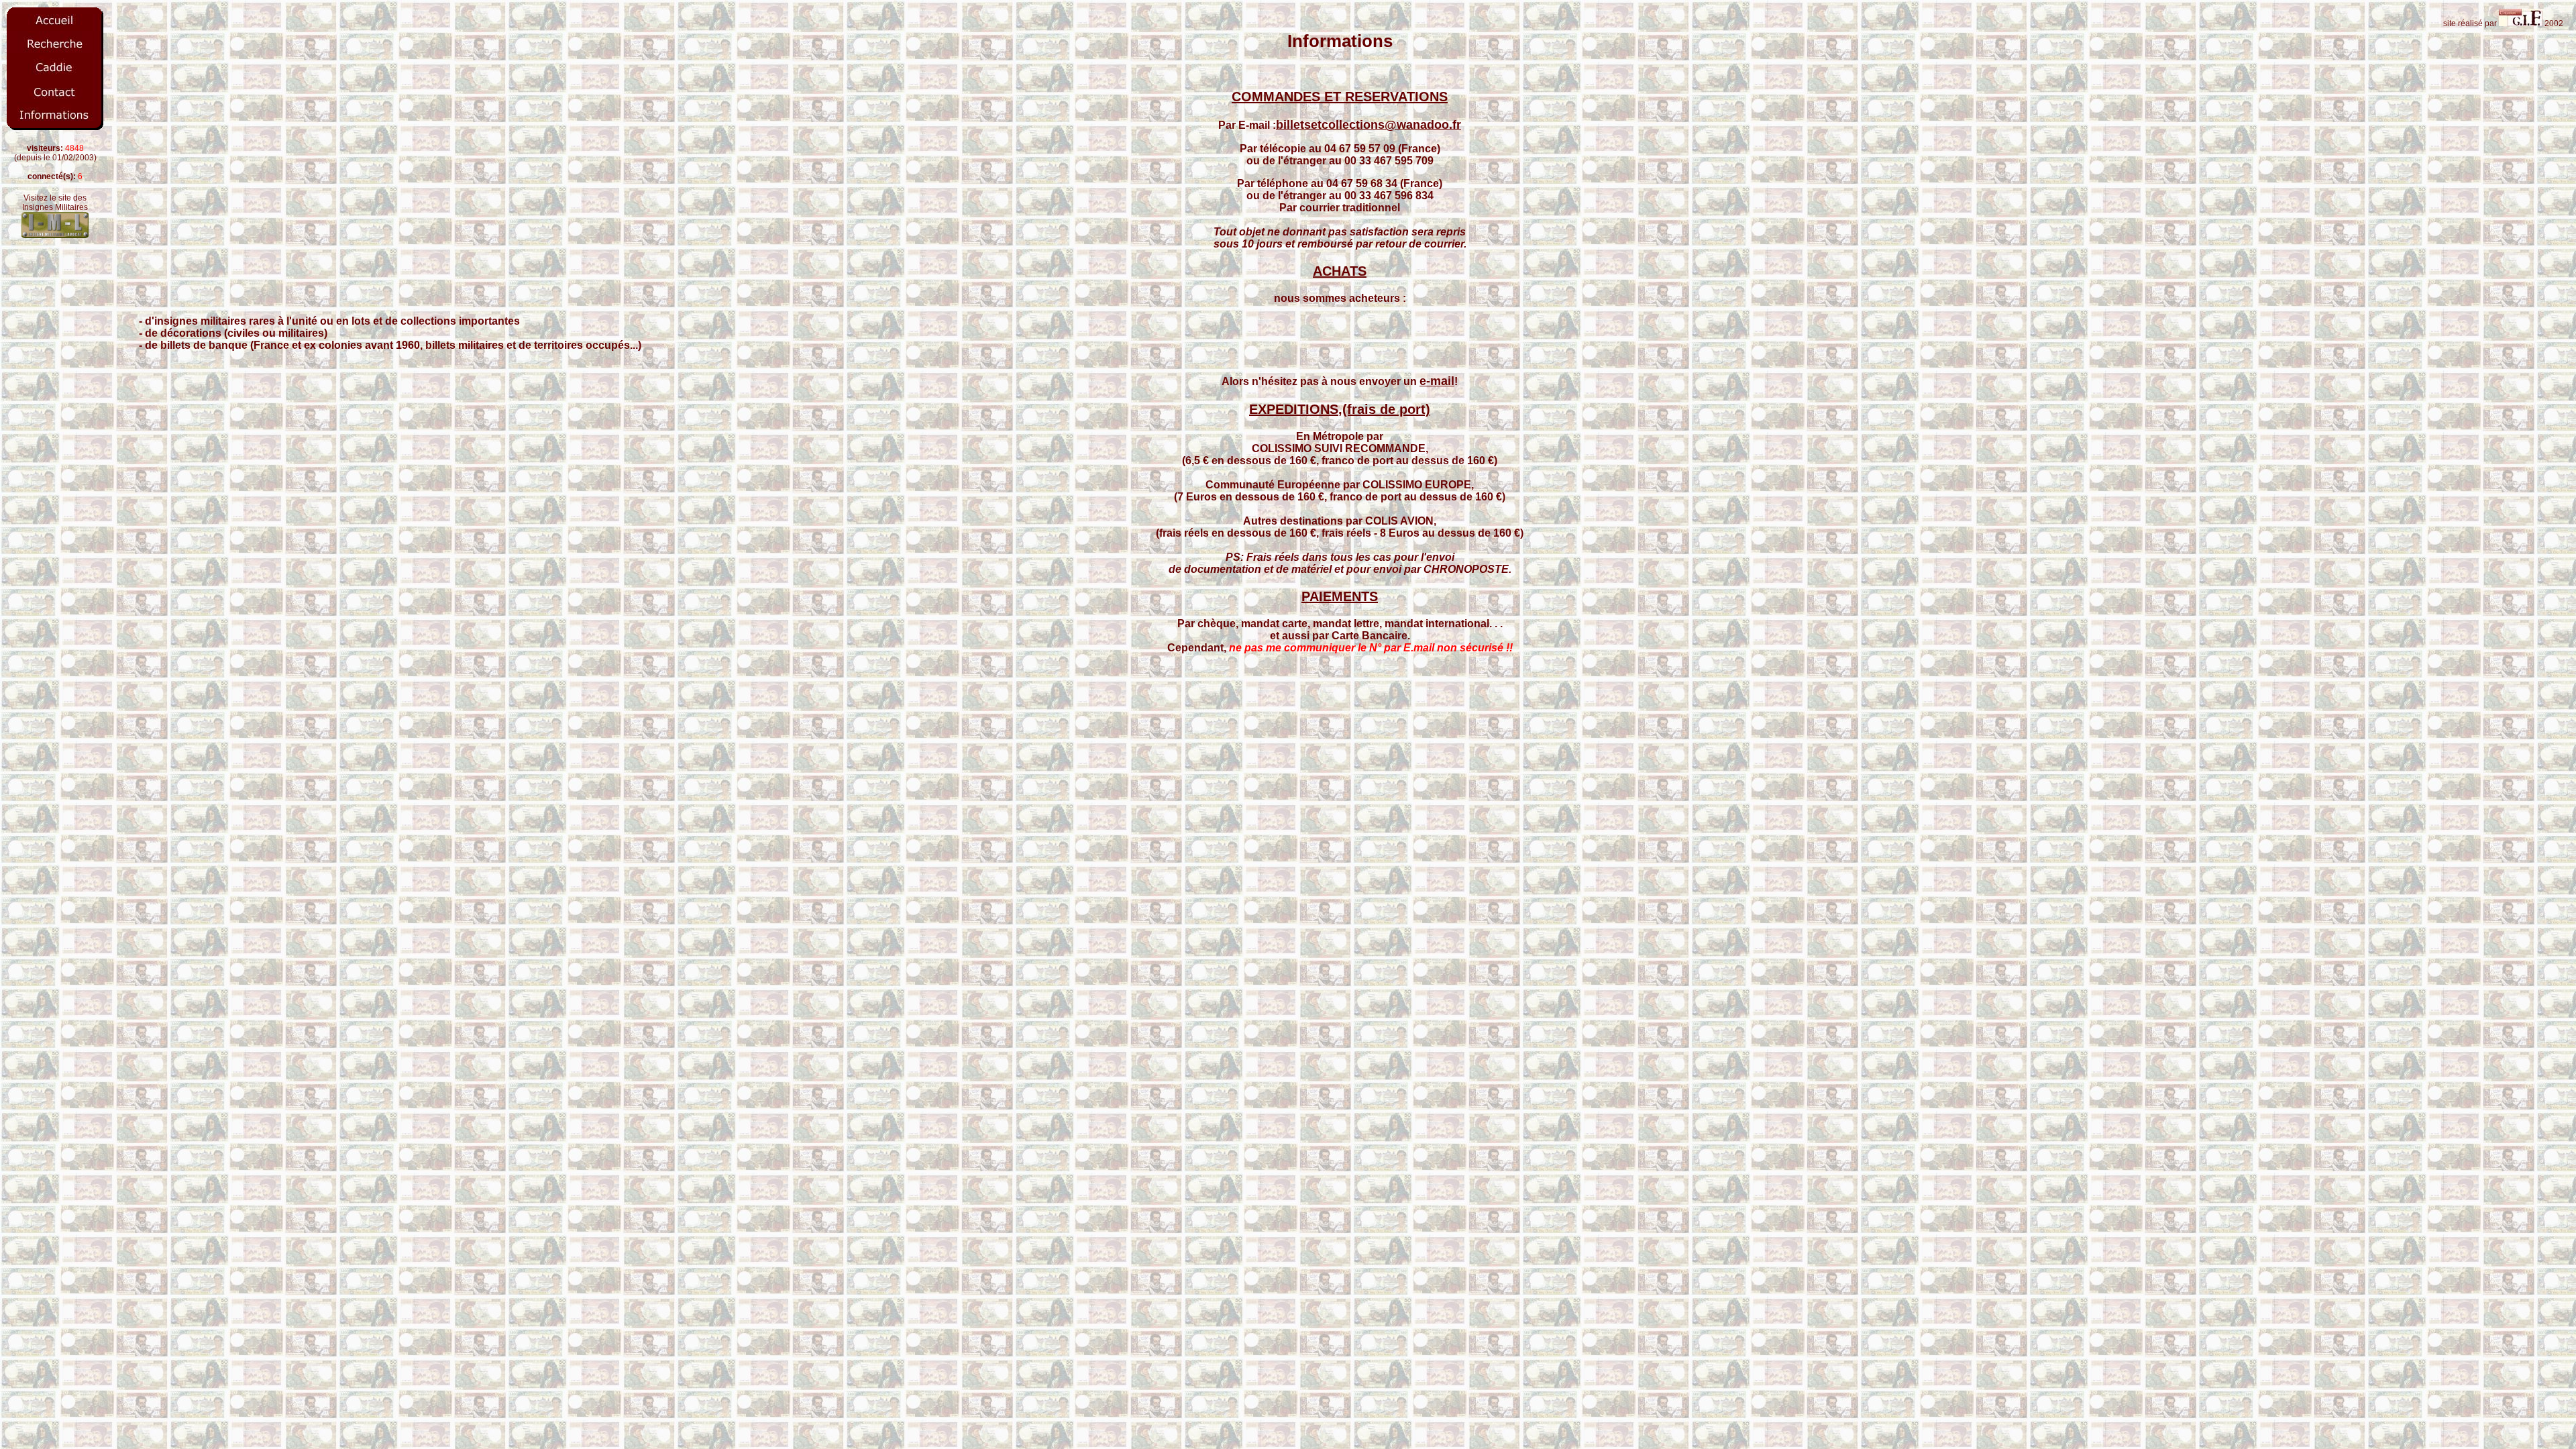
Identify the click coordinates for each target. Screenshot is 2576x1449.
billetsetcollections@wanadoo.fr (1368, 125)
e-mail (1437, 381)
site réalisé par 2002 (2505, 23)
